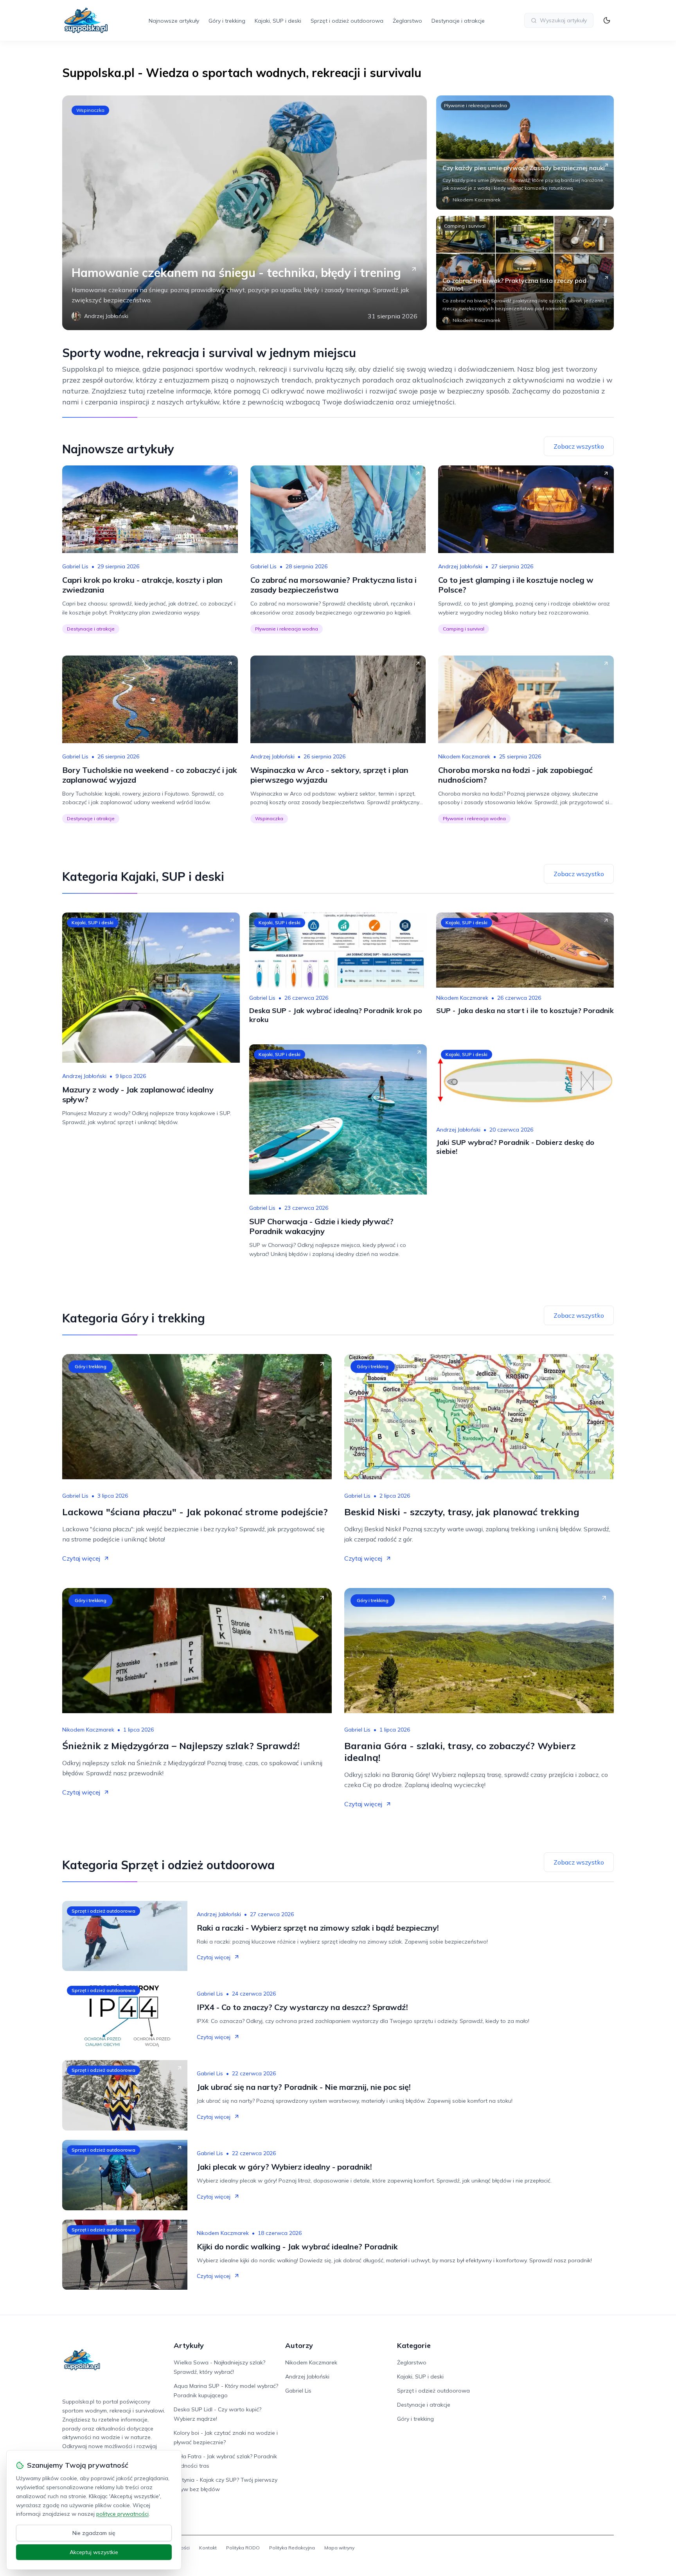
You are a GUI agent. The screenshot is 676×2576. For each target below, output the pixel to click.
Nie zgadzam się (94, 2533)
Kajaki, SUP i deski (278, 21)
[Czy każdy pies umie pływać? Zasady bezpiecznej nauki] (525, 153)
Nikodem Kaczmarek (464, 756)
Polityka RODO (243, 2548)
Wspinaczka (90, 110)
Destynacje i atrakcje (458, 21)
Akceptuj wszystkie (94, 2552)
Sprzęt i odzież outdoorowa (347, 21)
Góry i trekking (227, 21)
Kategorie (414, 2345)
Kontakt (208, 2548)
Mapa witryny (339, 2548)
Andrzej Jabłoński (460, 566)
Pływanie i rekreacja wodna (476, 105)
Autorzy (299, 2345)
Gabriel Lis (75, 566)
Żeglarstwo (407, 21)
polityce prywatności (122, 2514)
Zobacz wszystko (579, 446)
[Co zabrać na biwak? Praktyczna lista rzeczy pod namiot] (525, 273)
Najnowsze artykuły (174, 21)
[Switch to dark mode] (607, 20)
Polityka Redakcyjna (292, 2548)
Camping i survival (465, 226)
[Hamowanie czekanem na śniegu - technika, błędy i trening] (245, 213)
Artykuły (189, 2345)
